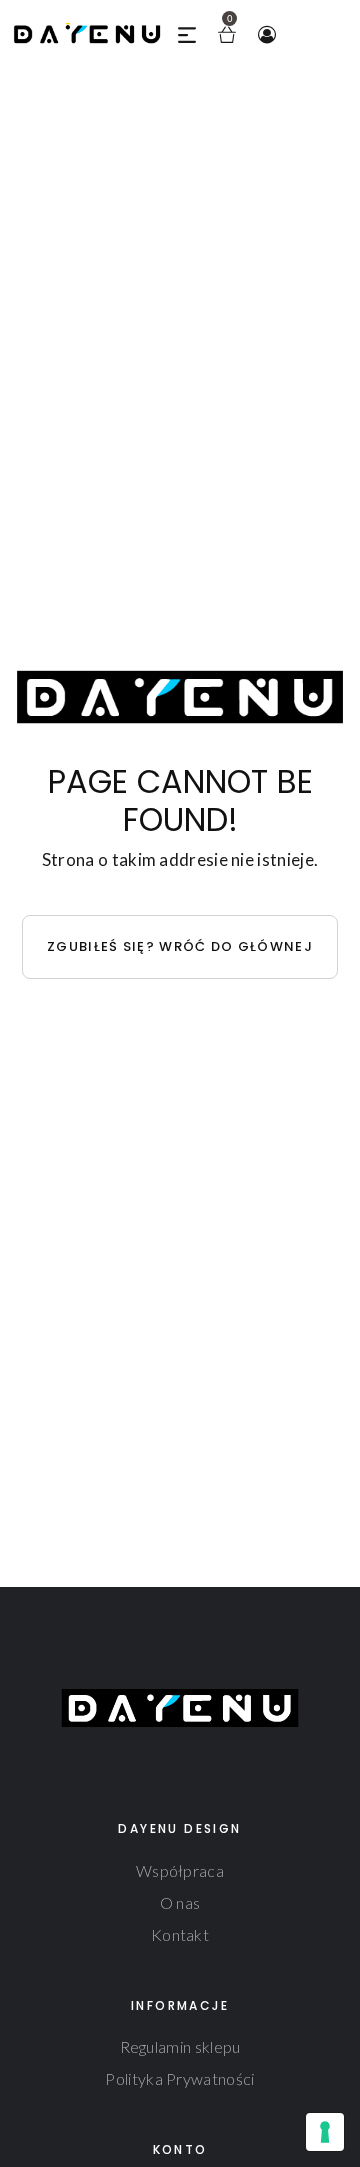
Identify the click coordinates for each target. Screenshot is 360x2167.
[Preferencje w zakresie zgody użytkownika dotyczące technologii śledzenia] (325, 2132)
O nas (180, 1902)
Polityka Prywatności (179, 2078)
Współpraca (180, 1870)
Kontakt (180, 1934)
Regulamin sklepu (180, 2046)
